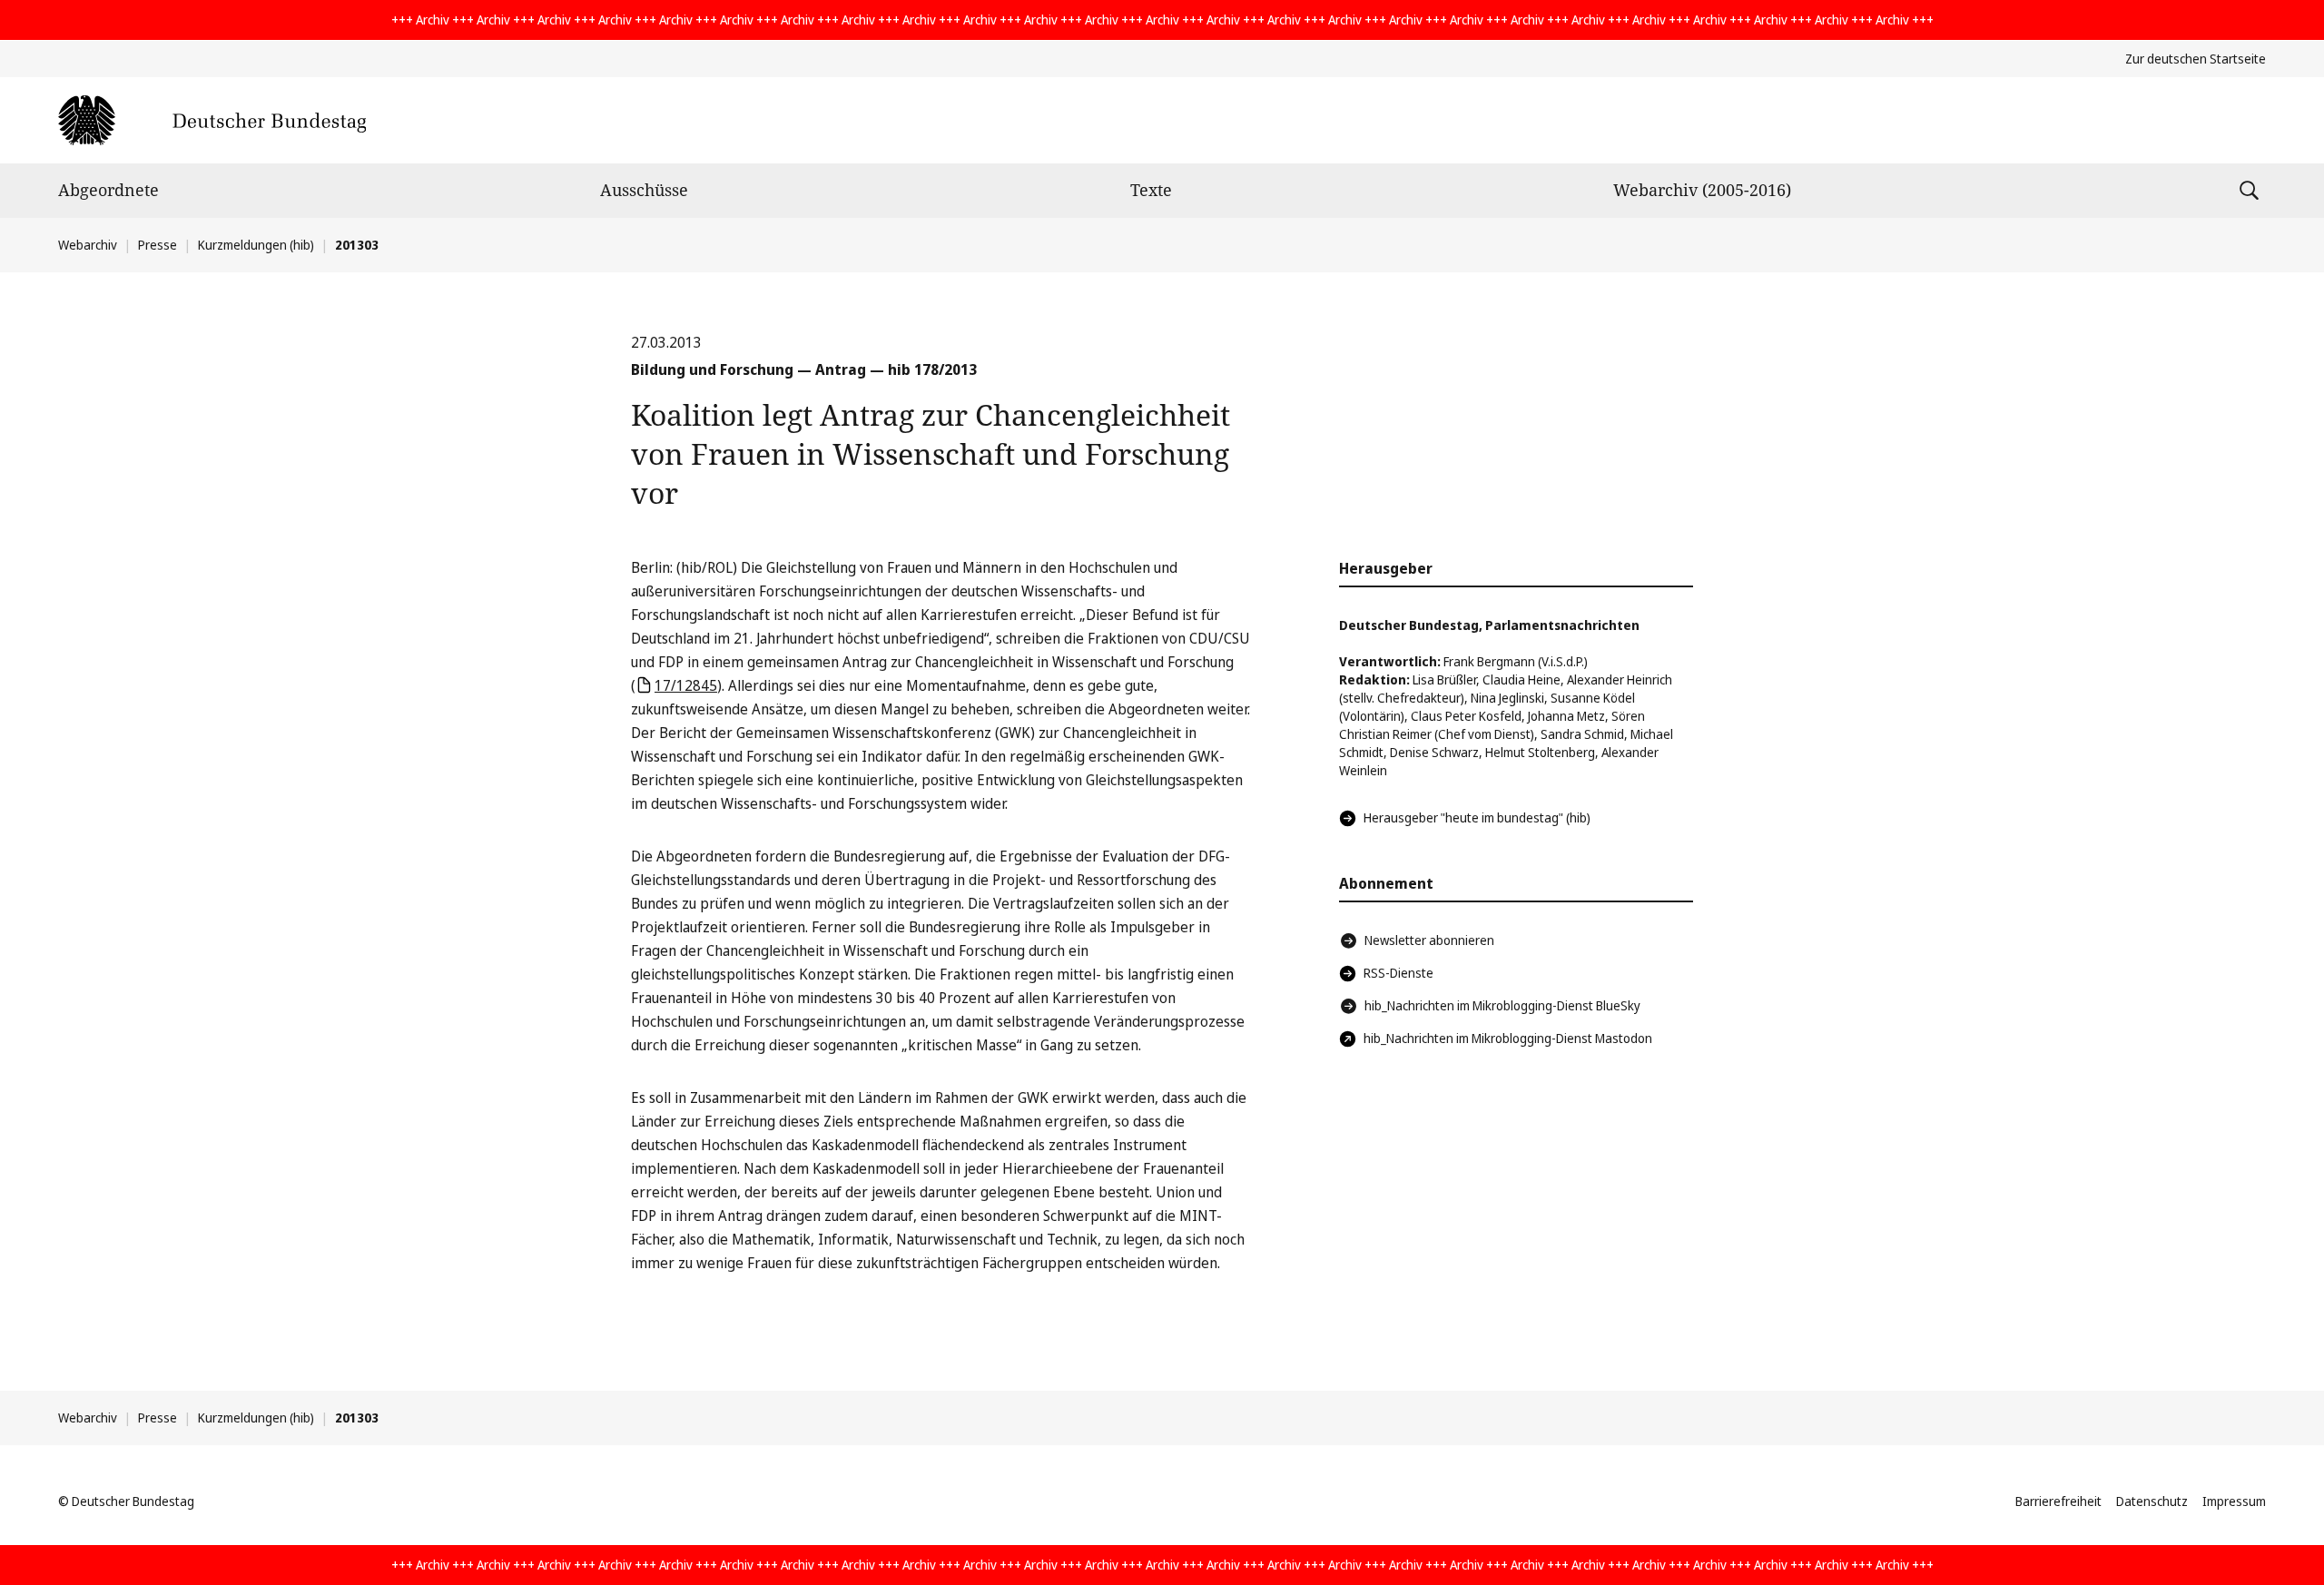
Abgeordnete (108, 190)
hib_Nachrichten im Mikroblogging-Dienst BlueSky (1502, 1005)
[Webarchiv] (212, 120)
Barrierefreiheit (2058, 1501)
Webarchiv (88, 245)
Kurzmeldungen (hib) (256, 245)
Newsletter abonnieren (1429, 940)
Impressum (2234, 1501)
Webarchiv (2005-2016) (1702, 190)
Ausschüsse (644, 190)
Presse (158, 245)
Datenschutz (2152, 1501)
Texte (1151, 190)
